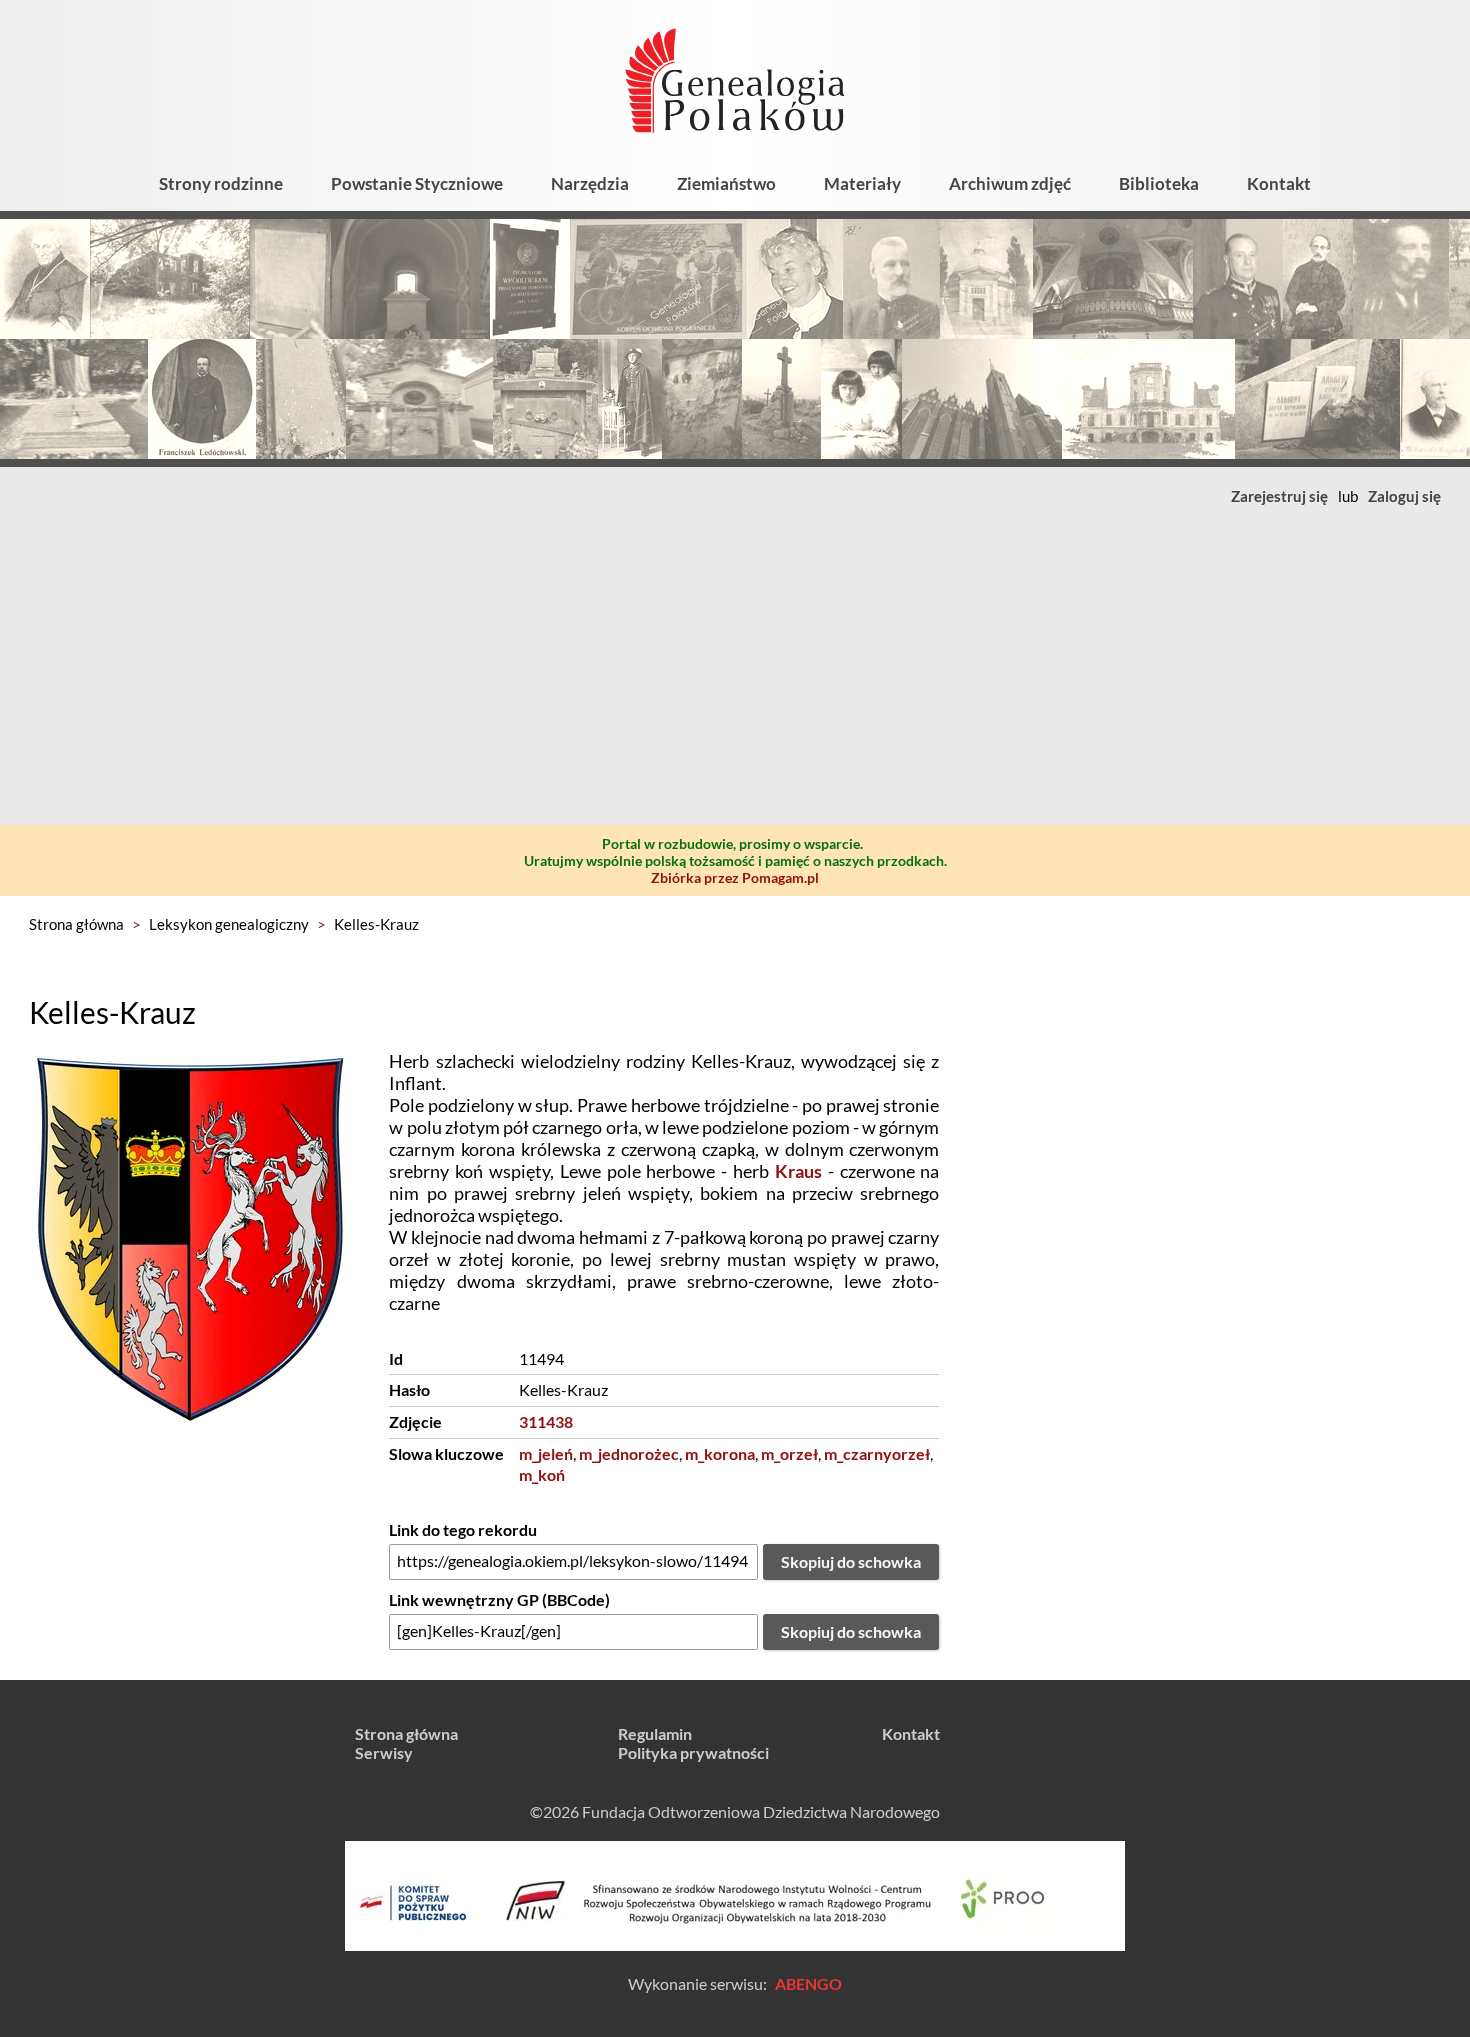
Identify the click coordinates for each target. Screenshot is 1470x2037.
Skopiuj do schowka (851, 1561)
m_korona (720, 1453)
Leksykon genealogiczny (229, 924)
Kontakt (1279, 183)
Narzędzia (590, 183)
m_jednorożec (629, 1453)
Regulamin (655, 1733)
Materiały (862, 183)
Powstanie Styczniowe (417, 183)
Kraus (798, 1171)
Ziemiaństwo (726, 183)
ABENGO (808, 1983)
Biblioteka (1159, 183)
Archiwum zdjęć (1010, 183)
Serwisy (384, 1752)
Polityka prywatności (693, 1752)
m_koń (542, 1474)
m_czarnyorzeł (877, 1453)
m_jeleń (546, 1453)
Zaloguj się (1404, 496)
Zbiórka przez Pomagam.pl (735, 877)
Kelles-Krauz (376, 924)
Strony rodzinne (221, 183)
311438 (546, 1421)
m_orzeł (789, 1453)
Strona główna (76, 924)
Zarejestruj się (1279, 496)
